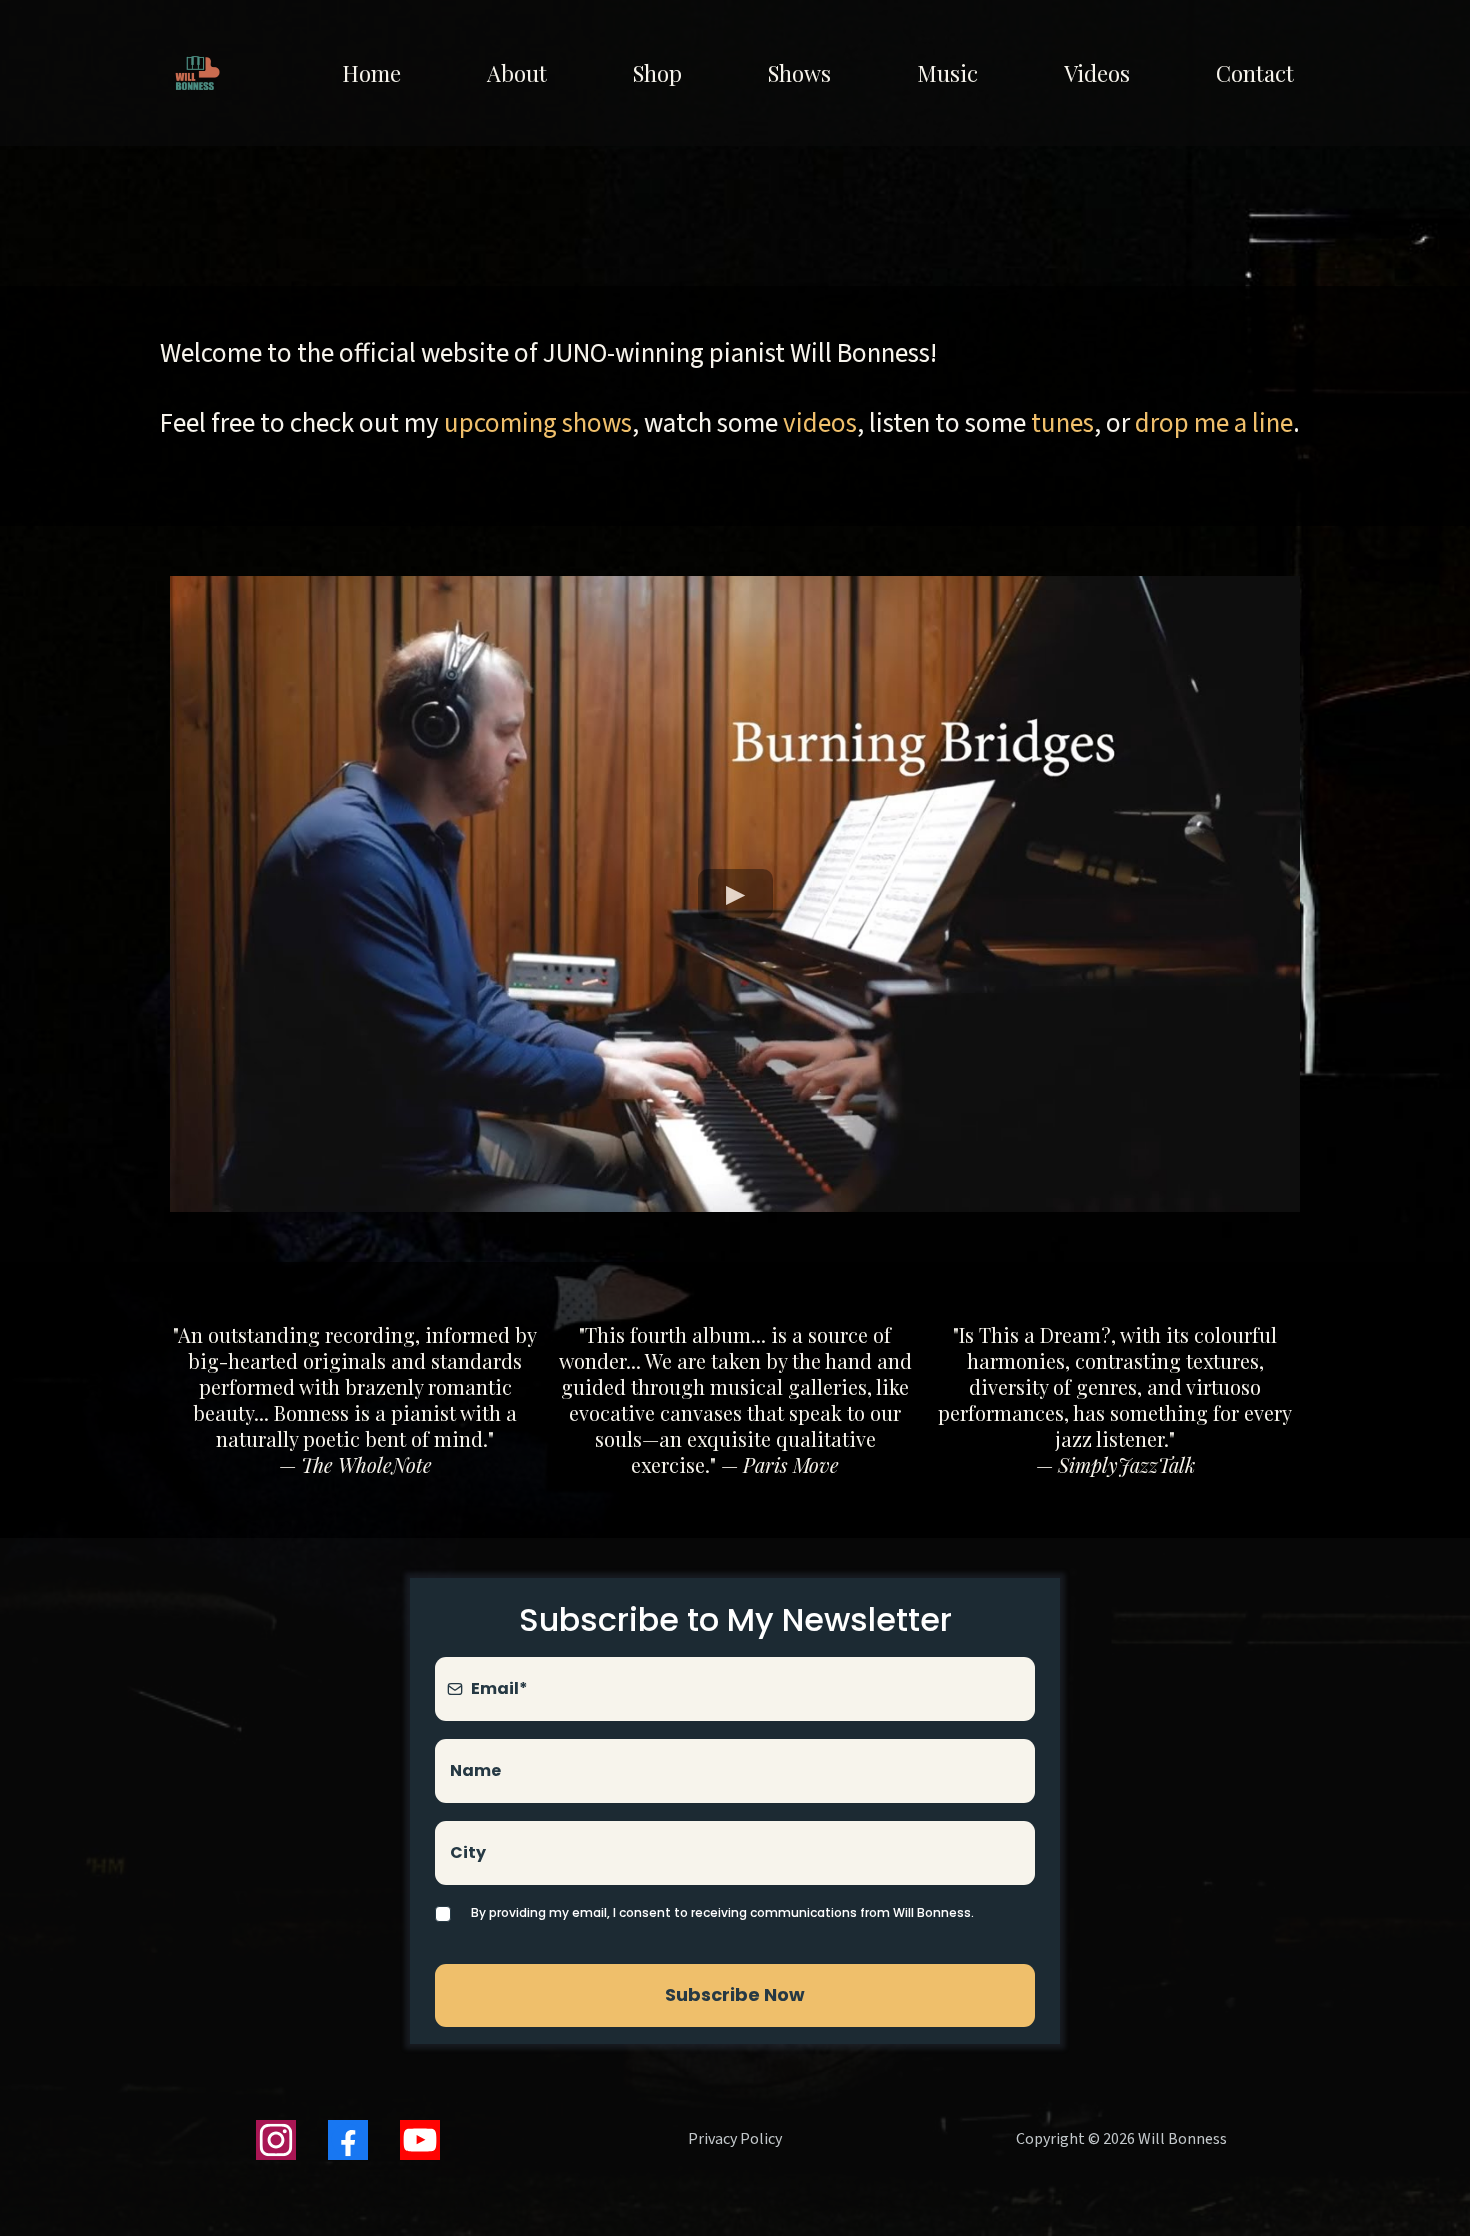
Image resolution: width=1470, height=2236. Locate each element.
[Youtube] (420, 2140)
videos (820, 423)
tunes (1062, 423)
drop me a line (1214, 423)
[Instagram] (276, 2140)
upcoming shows (538, 423)
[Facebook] (348, 2140)
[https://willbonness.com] (197, 73)
